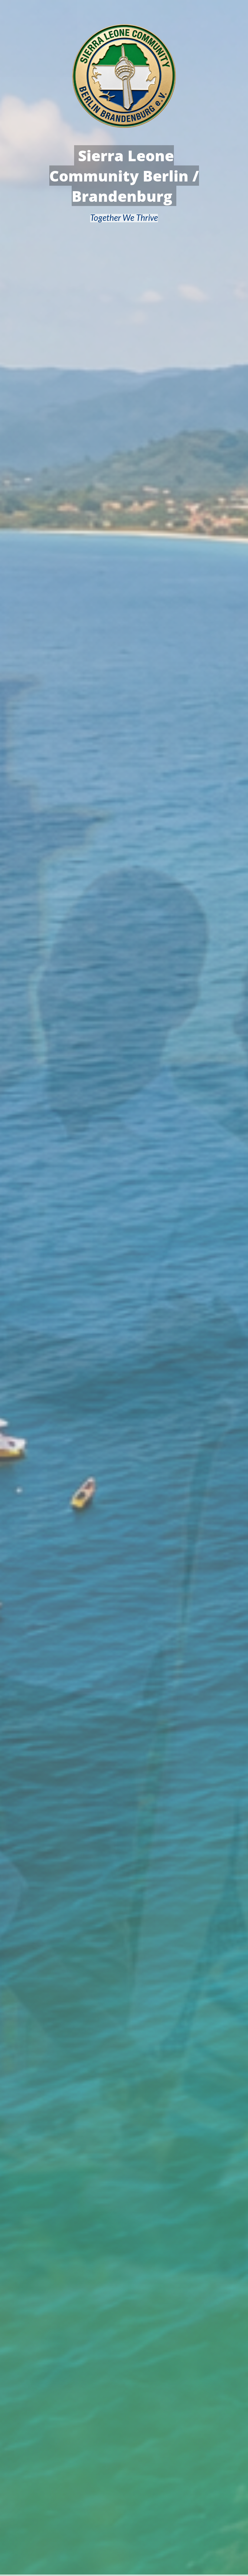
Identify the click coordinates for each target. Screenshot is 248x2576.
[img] (124, 1288)
